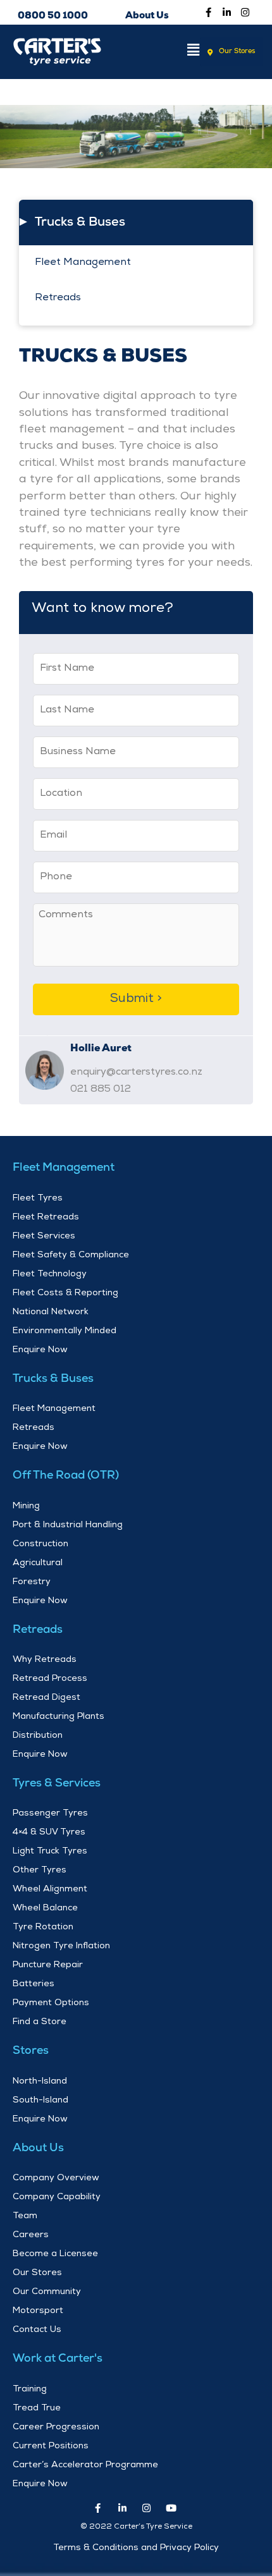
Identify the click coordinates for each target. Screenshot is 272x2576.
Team (25, 2216)
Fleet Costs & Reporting (65, 1293)
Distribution (38, 1736)
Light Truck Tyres (50, 1852)
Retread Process (50, 1679)
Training (30, 2390)
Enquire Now (40, 1350)
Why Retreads (45, 1660)
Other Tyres (40, 1871)
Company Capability (57, 2197)
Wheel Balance (45, 1908)
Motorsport (38, 2311)
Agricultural (38, 1563)
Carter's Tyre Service (59, 92)
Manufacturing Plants (59, 1717)
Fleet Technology (50, 1274)
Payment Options (51, 2003)
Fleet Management (83, 263)
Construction (40, 1544)
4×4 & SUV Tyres (49, 1833)
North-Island (40, 2082)
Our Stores (37, 2273)
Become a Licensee (55, 2254)
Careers (31, 2235)
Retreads (58, 298)
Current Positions (51, 2446)
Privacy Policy (189, 2548)
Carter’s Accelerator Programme (85, 2465)
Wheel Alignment (50, 1889)
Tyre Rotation (43, 1927)
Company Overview (56, 2178)
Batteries (34, 1984)
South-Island (40, 2101)
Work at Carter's (58, 2359)
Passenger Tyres (50, 1814)
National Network (51, 1312)
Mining (26, 1506)
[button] (174, 52)
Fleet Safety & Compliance (71, 1255)
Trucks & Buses (80, 223)
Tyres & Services (57, 1784)
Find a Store (40, 2022)
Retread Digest (46, 1698)
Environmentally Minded (65, 1331)
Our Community (47, 2292)
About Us (38, 2149)
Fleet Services (44, 1236)
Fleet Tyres (38, 1199)
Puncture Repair (48, 1965)
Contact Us (37, 2330)
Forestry (32, 1582)
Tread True (37, 2408)
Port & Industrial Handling (68, 1525)
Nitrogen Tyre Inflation (61, 1946)
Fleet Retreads (46, 1218)
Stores (31, 2051)
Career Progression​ (56, 2427)
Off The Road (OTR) (66, 1476)
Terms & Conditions (96, 2548)
